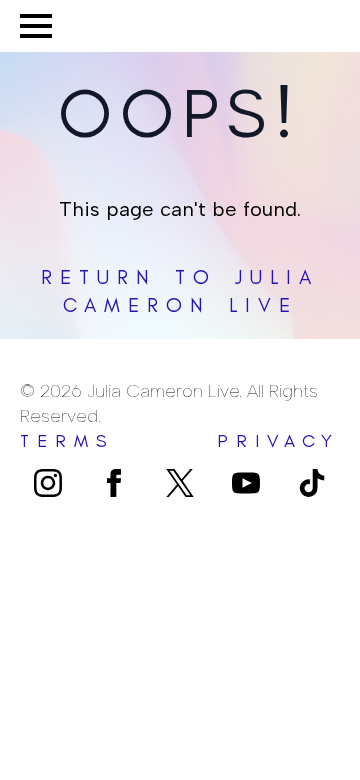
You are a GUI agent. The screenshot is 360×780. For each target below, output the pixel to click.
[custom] (180, 483)
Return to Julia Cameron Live (180, 291)
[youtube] (246, 483)
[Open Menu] (36, 26)
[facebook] (114, 483)
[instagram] (48, 483)
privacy (278, 441)
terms (67, 441)
